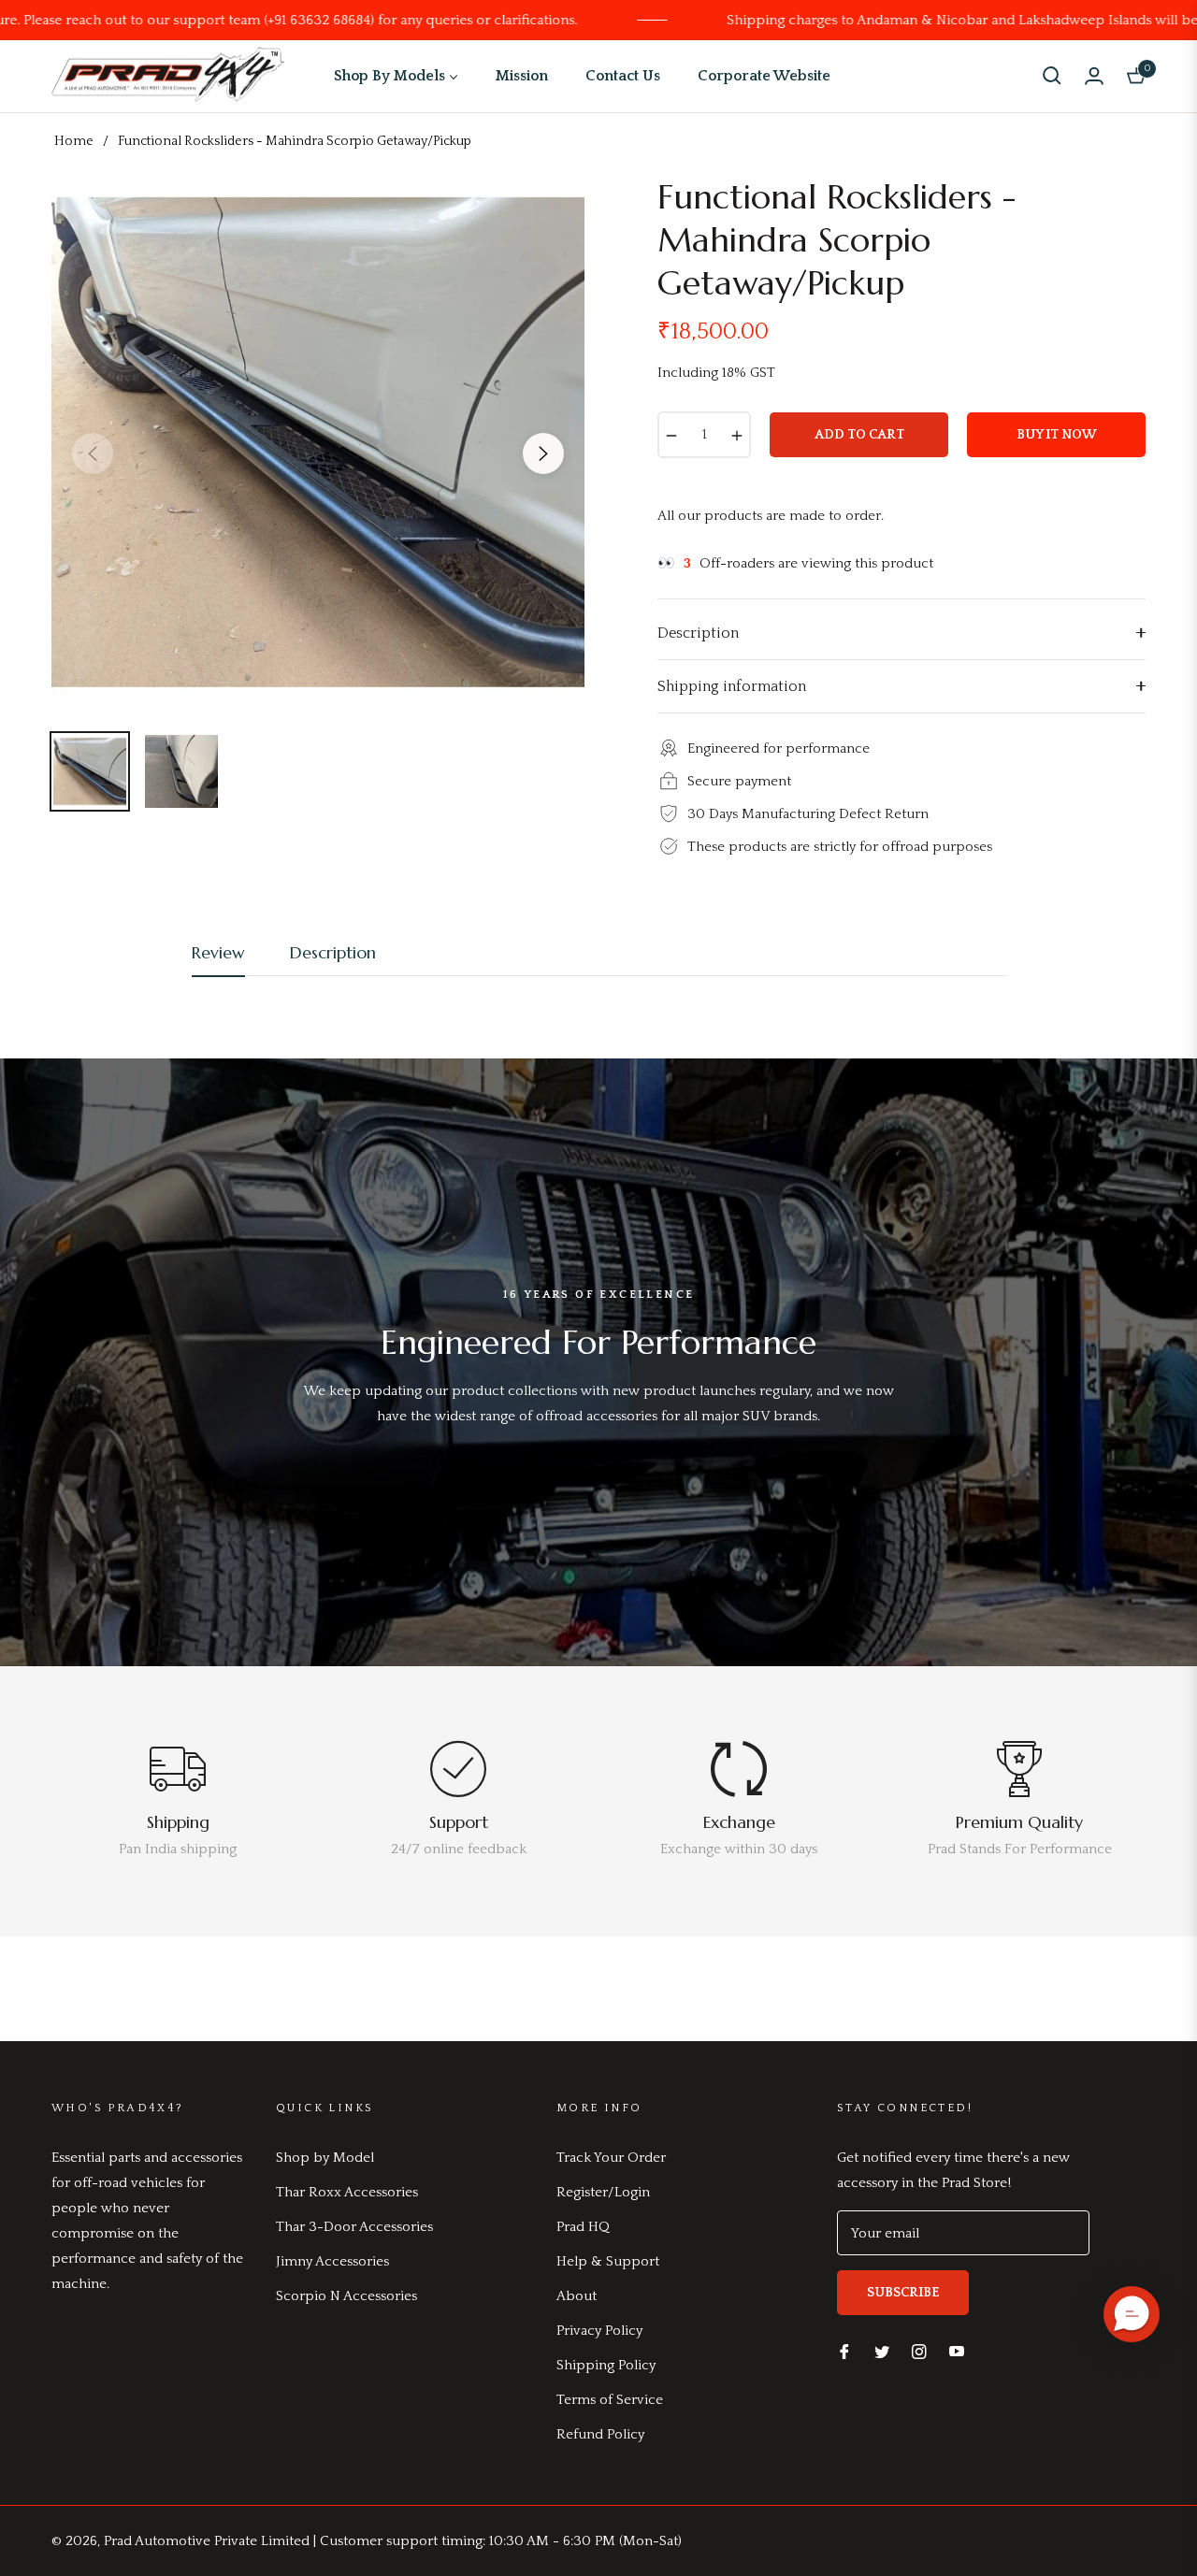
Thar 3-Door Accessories (354, 2227)
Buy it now (1057, 435)
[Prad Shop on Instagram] (919, 2350)
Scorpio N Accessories (346, 2296)
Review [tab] (218, 952)
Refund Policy (600, 2434)
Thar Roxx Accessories (347, 2192)
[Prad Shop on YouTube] (957, 2350)
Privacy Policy (599, 2331)
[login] (1094, 76)
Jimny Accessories (332, 2261)
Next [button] (543, 453)
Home (74, 141)
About (577, 2296)
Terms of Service (610, 2400)
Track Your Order (611, 2158)
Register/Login (603, 2192)
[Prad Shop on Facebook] (844, 2350)
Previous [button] (93, 453)
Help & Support (608, 2261)
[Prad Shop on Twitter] (882, 2350)
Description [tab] (333, 952)
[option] (318, 442)
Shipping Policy (606, 2365)
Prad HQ (583, 2227)
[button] (1052, 76)
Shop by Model (325, 2158)
